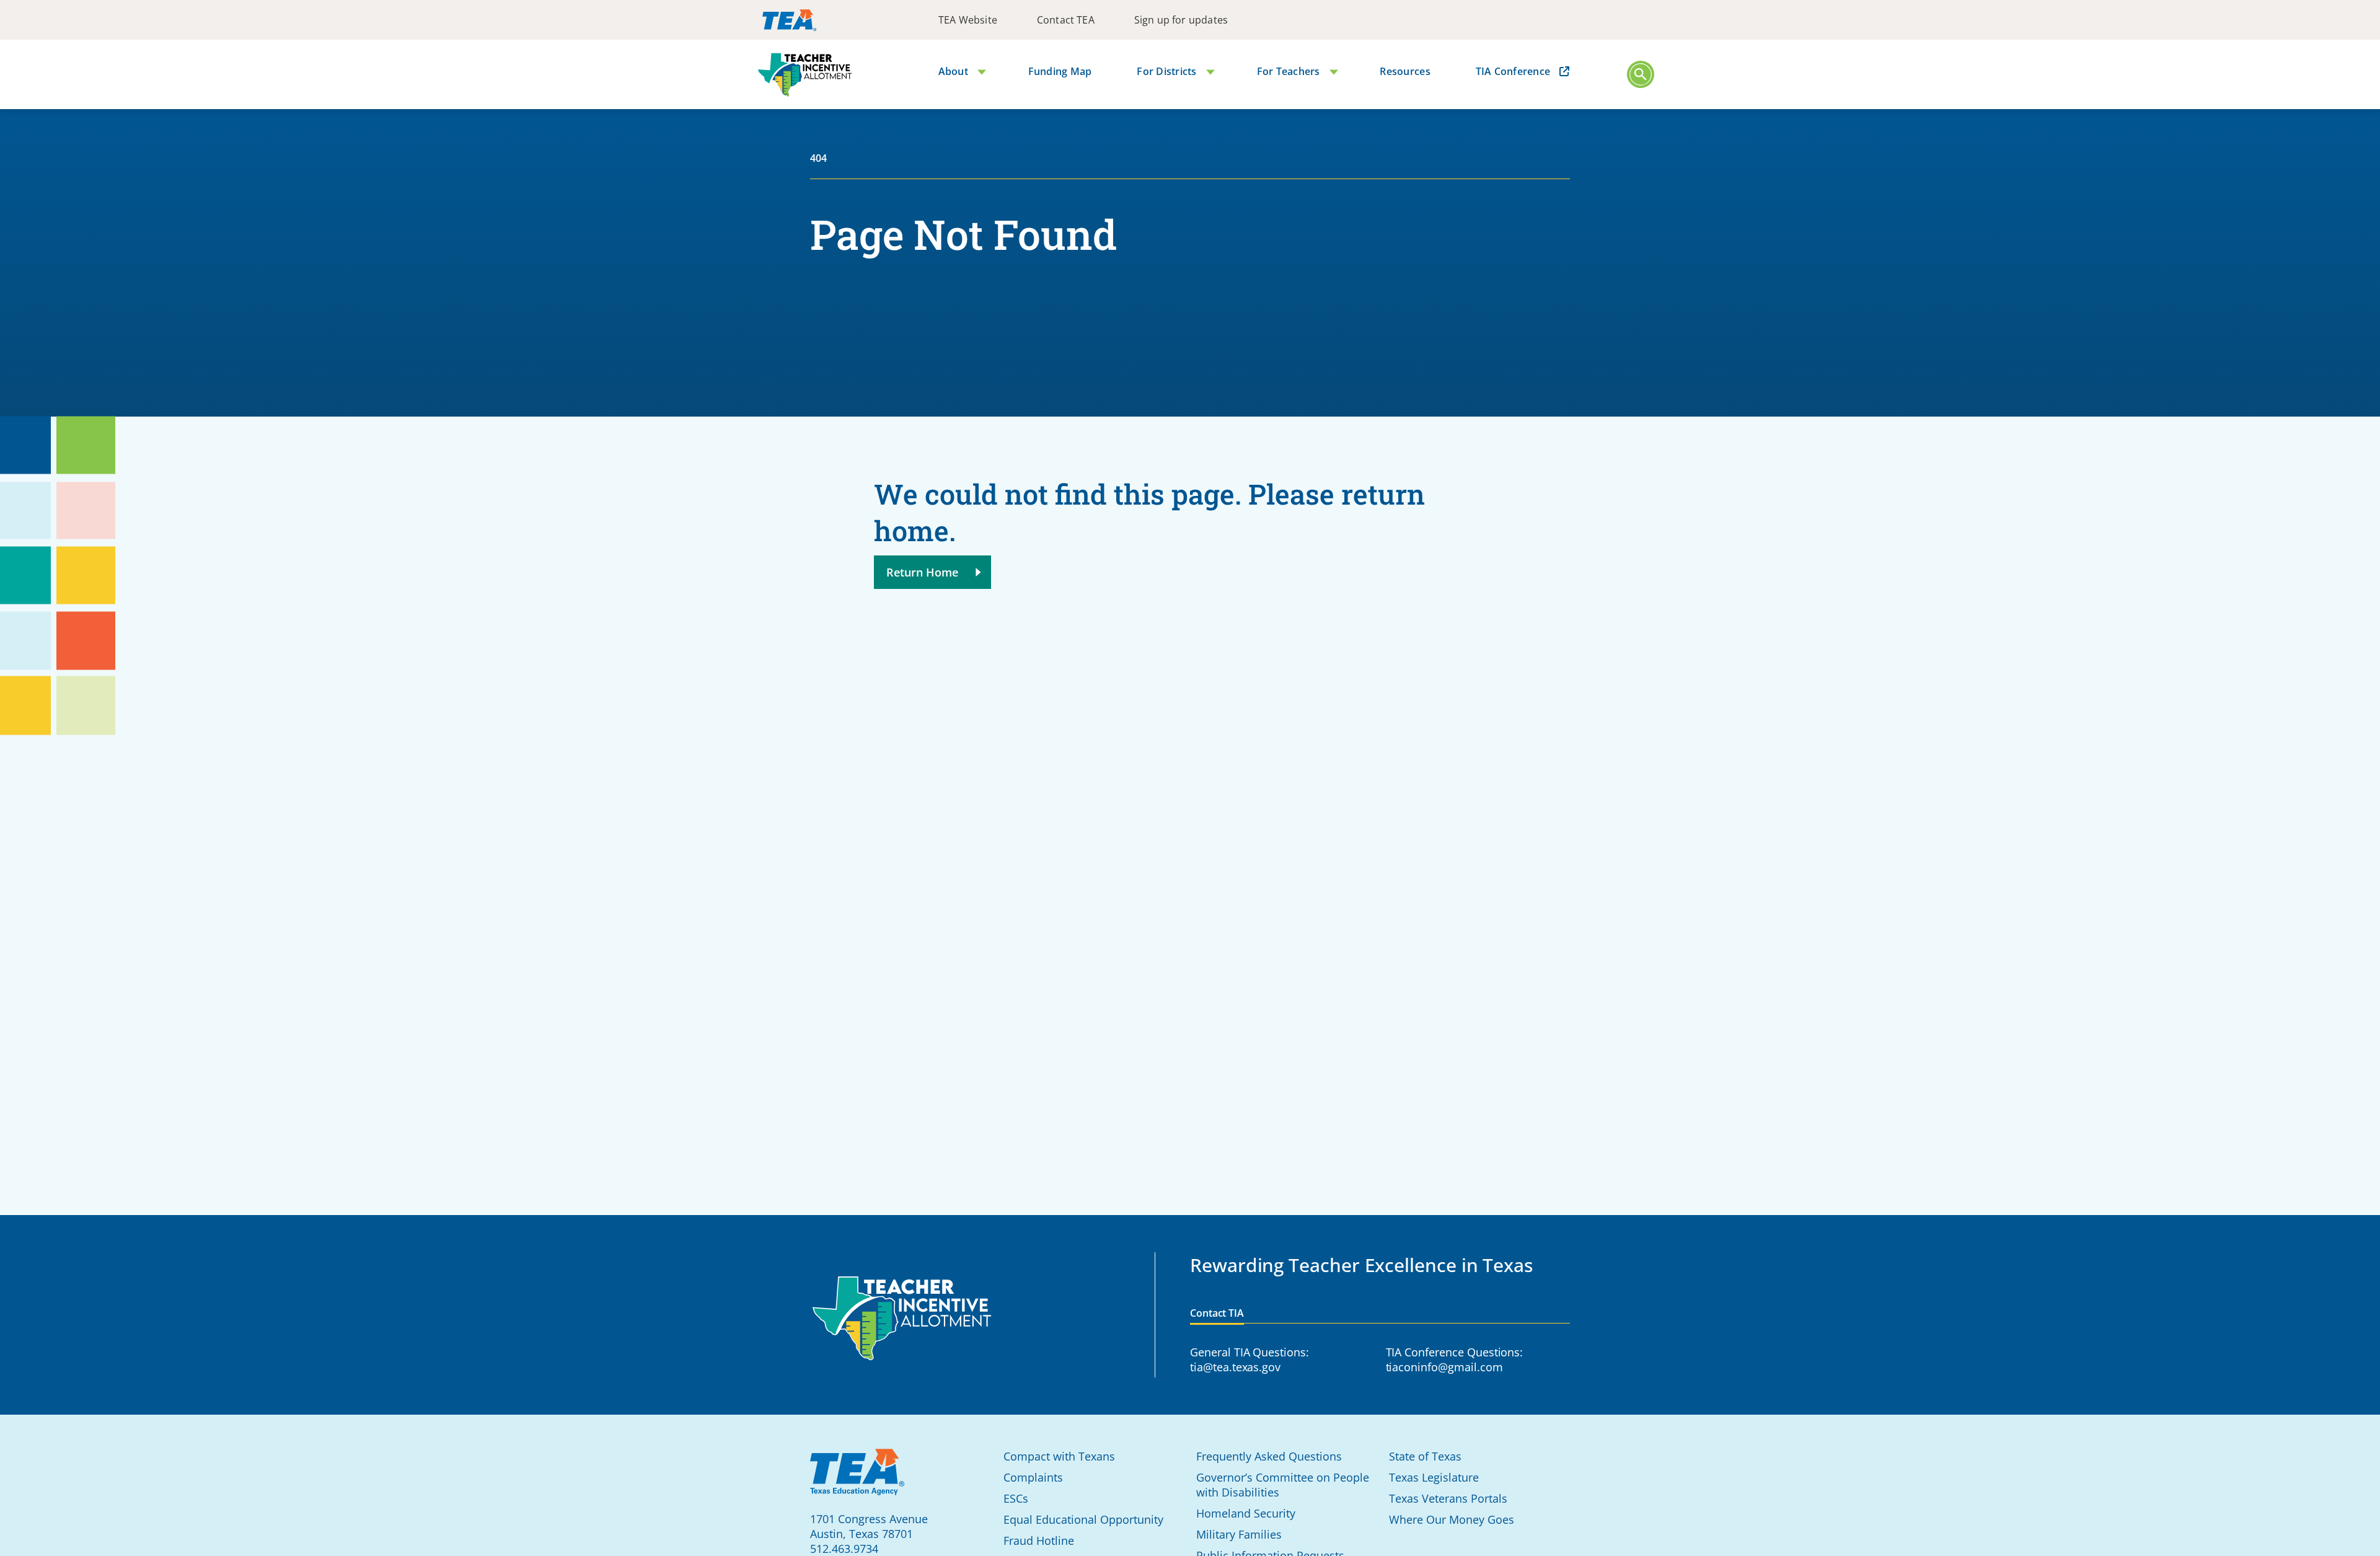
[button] (1641, 74)
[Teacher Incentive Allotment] (902, 1319)
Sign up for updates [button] (1181, 20)
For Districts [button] (1166, 71)
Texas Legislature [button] (1434, 1477)
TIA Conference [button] (1513, 71)
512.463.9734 (844, 1549)
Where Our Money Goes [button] (1452, 1519)
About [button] (953, 71)
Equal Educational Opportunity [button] (1083, 1519)
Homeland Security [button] (1246, 1513)
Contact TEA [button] (1066, 20)
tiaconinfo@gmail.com (1444, 1367)
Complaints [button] (1033, 1477)
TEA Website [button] (968, 20)
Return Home (923, 572)
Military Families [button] (1239, 1534)
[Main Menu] (1641, 75)
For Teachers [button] (1289, 71)
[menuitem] (968, 20)
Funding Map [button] (1060, 71)
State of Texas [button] (1425, 1456)
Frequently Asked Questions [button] (1269, 1456)
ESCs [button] (1016, 1498)
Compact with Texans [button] (1059, 1456)
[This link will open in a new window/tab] (789, 20)
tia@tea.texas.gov (1235, 1367)
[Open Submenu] (979, 73)
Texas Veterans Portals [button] (1448, 1498)
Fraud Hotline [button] (1039, 1541)
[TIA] (805, 75)
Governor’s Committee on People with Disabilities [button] (1283, 1485)
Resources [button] (1405, 71)
